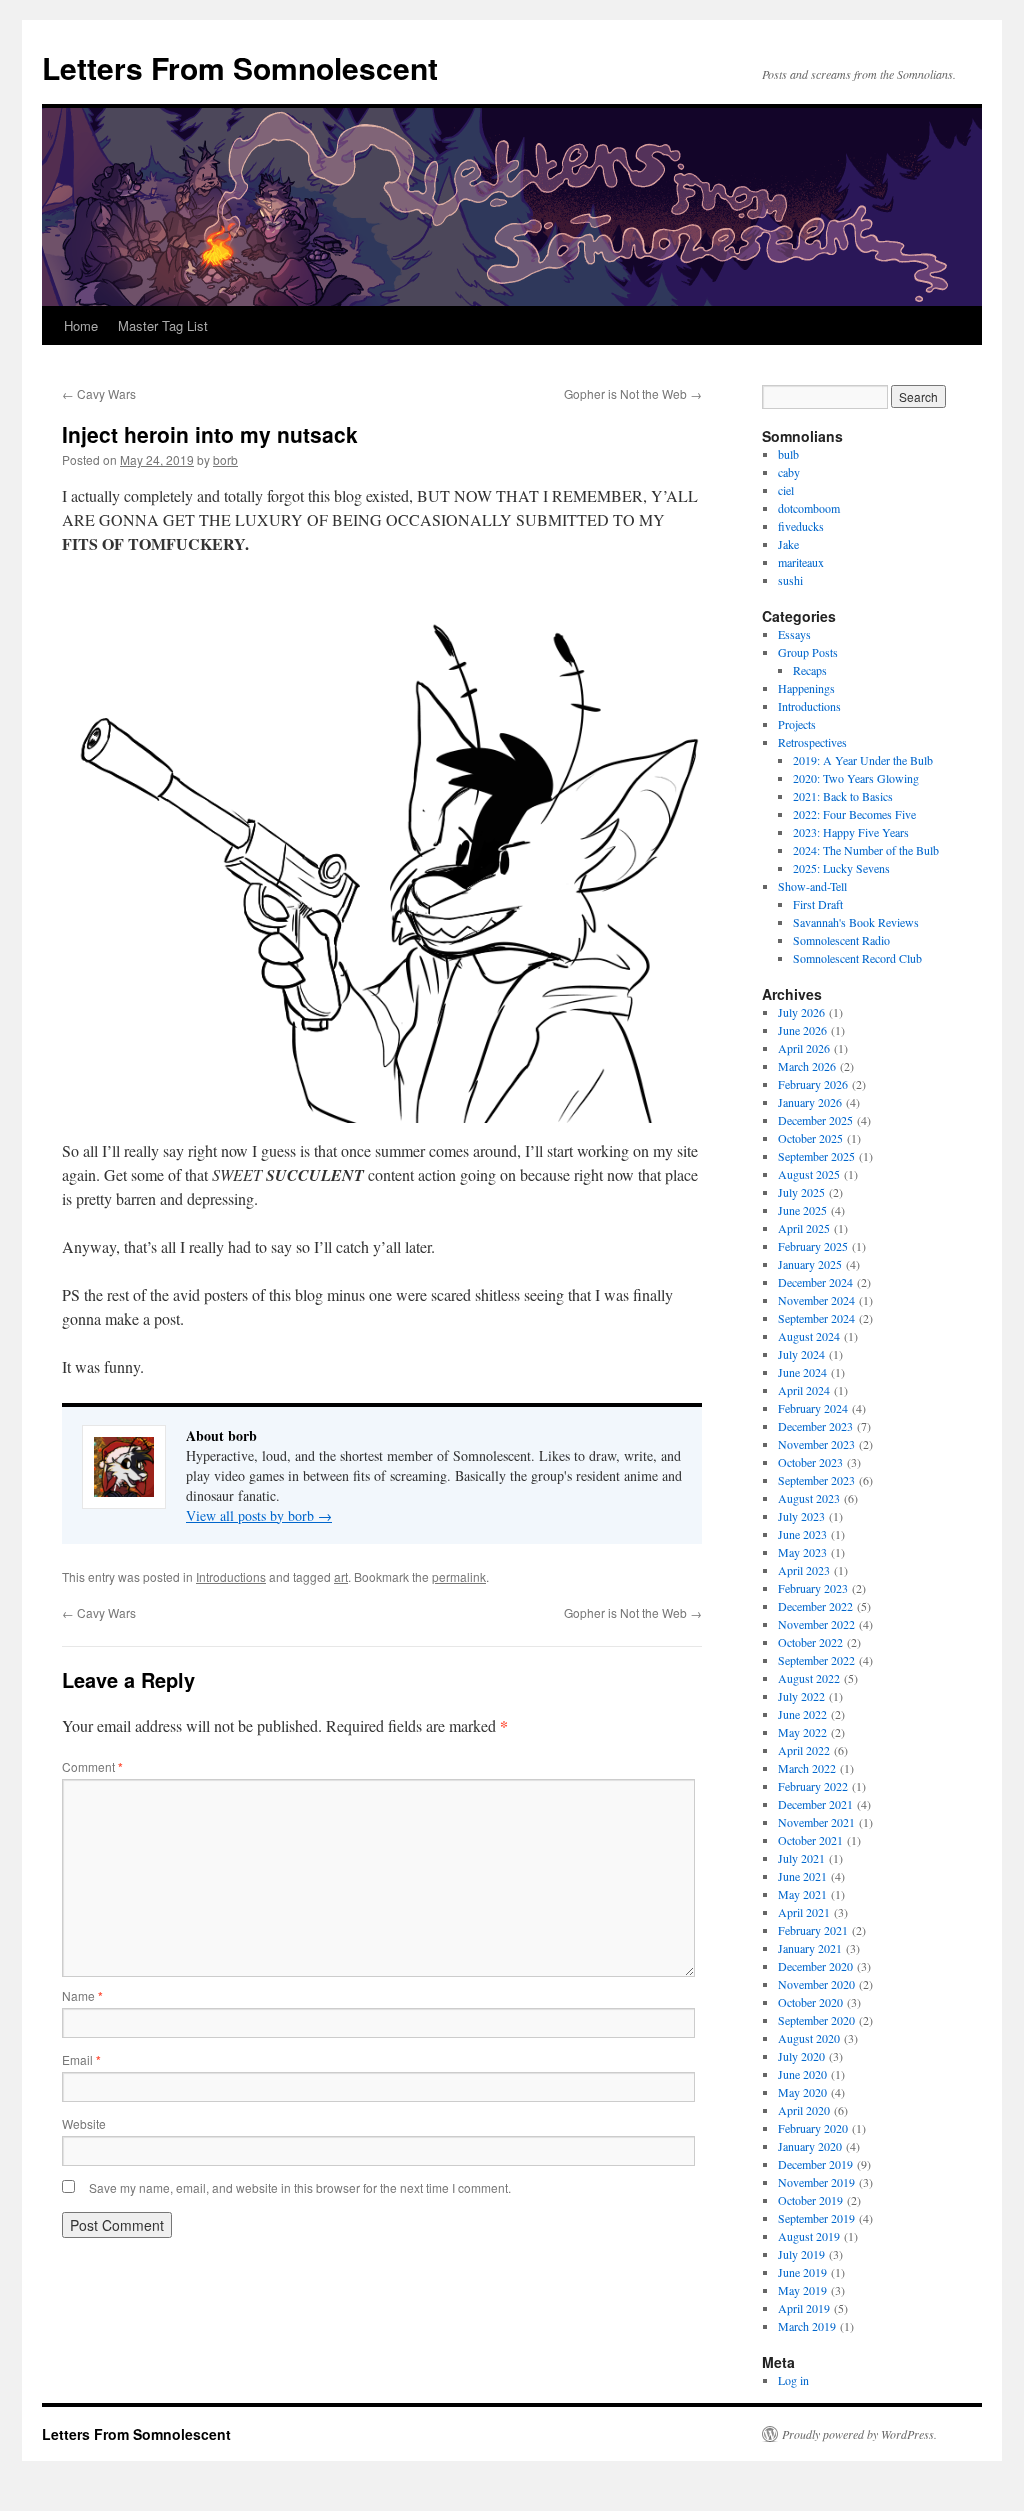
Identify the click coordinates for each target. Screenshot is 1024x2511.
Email (81, 2059)
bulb (788, 454)
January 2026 (810, 1102)
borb (225, 459)
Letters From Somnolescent (240, 67)
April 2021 (804, 1912)
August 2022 (809, 1678)
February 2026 (813, 1084)
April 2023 (804, 1570)
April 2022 (804, 1750)
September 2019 (816, 2218)
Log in (793, 2380)
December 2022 (815, 1606)
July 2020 (801, 2056)
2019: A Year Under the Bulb (863, 760)
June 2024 (802, 1372)
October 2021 (810, 1840)
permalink (459, 1576)
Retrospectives (812, 742)
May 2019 (802, 2290)
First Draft (818, 904)
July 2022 (801, 1696)
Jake (788, 544)
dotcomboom (809, 508)
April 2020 (804, 2110)
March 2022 (807, 1768)
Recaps (810, 670)
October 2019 (810, 2200)
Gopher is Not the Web (633, 393)
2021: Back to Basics (843, 796)
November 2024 (816, 1300)
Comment (92, 1766)
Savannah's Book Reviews (856, 922)
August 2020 (809, 2038)
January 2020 (810, 2146)
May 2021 (802, 1894)
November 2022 (816, 1624)
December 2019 (815, 2164)
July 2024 (801, 1354)
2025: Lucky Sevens (841, 868)
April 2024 (804, 1390)
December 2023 (815, 1426)
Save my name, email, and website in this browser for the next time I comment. (300, 2187)
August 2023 (809, 1498)
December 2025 (815, 1120)
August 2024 (809, 1336)
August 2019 (809, 2236)
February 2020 (813, 2128)
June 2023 (802, 1534)
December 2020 (815, 1966)
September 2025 (816, 1156)
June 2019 (802, 2272)
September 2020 (816, 2020)
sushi (790, 580)
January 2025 (810, 1264)
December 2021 (815, 1804)
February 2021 (813, 1930)
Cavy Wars (99, 393)
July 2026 (801, 1012)
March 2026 (807, 1066)
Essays (794, 634)
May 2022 (802, 1732)
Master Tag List (163, 325)
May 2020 (802, 2092)
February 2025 (813, 1246)
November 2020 (816, 1984)
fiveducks (801, 526)
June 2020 (802, 2074)
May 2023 (802, 1552)
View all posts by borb (259, 1515)
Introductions (231, 1576)
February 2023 (813, 1588)
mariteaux (801, 562)
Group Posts (808, 652)
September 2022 (816, 1660)
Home (81, 325)
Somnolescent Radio (841, 940)
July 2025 (801, 1192)
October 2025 (810, 1138)
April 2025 (804, 1228)
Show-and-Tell (812, 886)
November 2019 (816, 2182)
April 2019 (804, 2308)
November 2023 (816, 1444)
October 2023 (810, 1462)
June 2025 (802, 1210)
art (341, 1576)
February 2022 (813, 1786)
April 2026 (804, 1048)
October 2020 (810, 2002)
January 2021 (810, 1948)
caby (789, 472)
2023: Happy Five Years (851, 832)
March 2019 (807, 2326)
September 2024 (816, 1318)
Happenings (806, 688)
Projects (797, 724)
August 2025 (809, 1174)
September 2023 (816, 1480)
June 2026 (802, 1030)
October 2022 (810, 1642)
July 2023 (801, 1516)
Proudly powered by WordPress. (859, 2434)
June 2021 (802, 1876)
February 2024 (813, 1408)
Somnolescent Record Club (857, 958)
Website (84, 2123)
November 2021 (816, 1822)
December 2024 (815, 1282)
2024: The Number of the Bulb (866, 850)
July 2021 (801, 1858)
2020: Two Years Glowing (856, 778)
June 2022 (802, 1714)
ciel (786, 490)
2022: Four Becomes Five (854, 814)
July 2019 (801, 2254)
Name (82, 1995)
